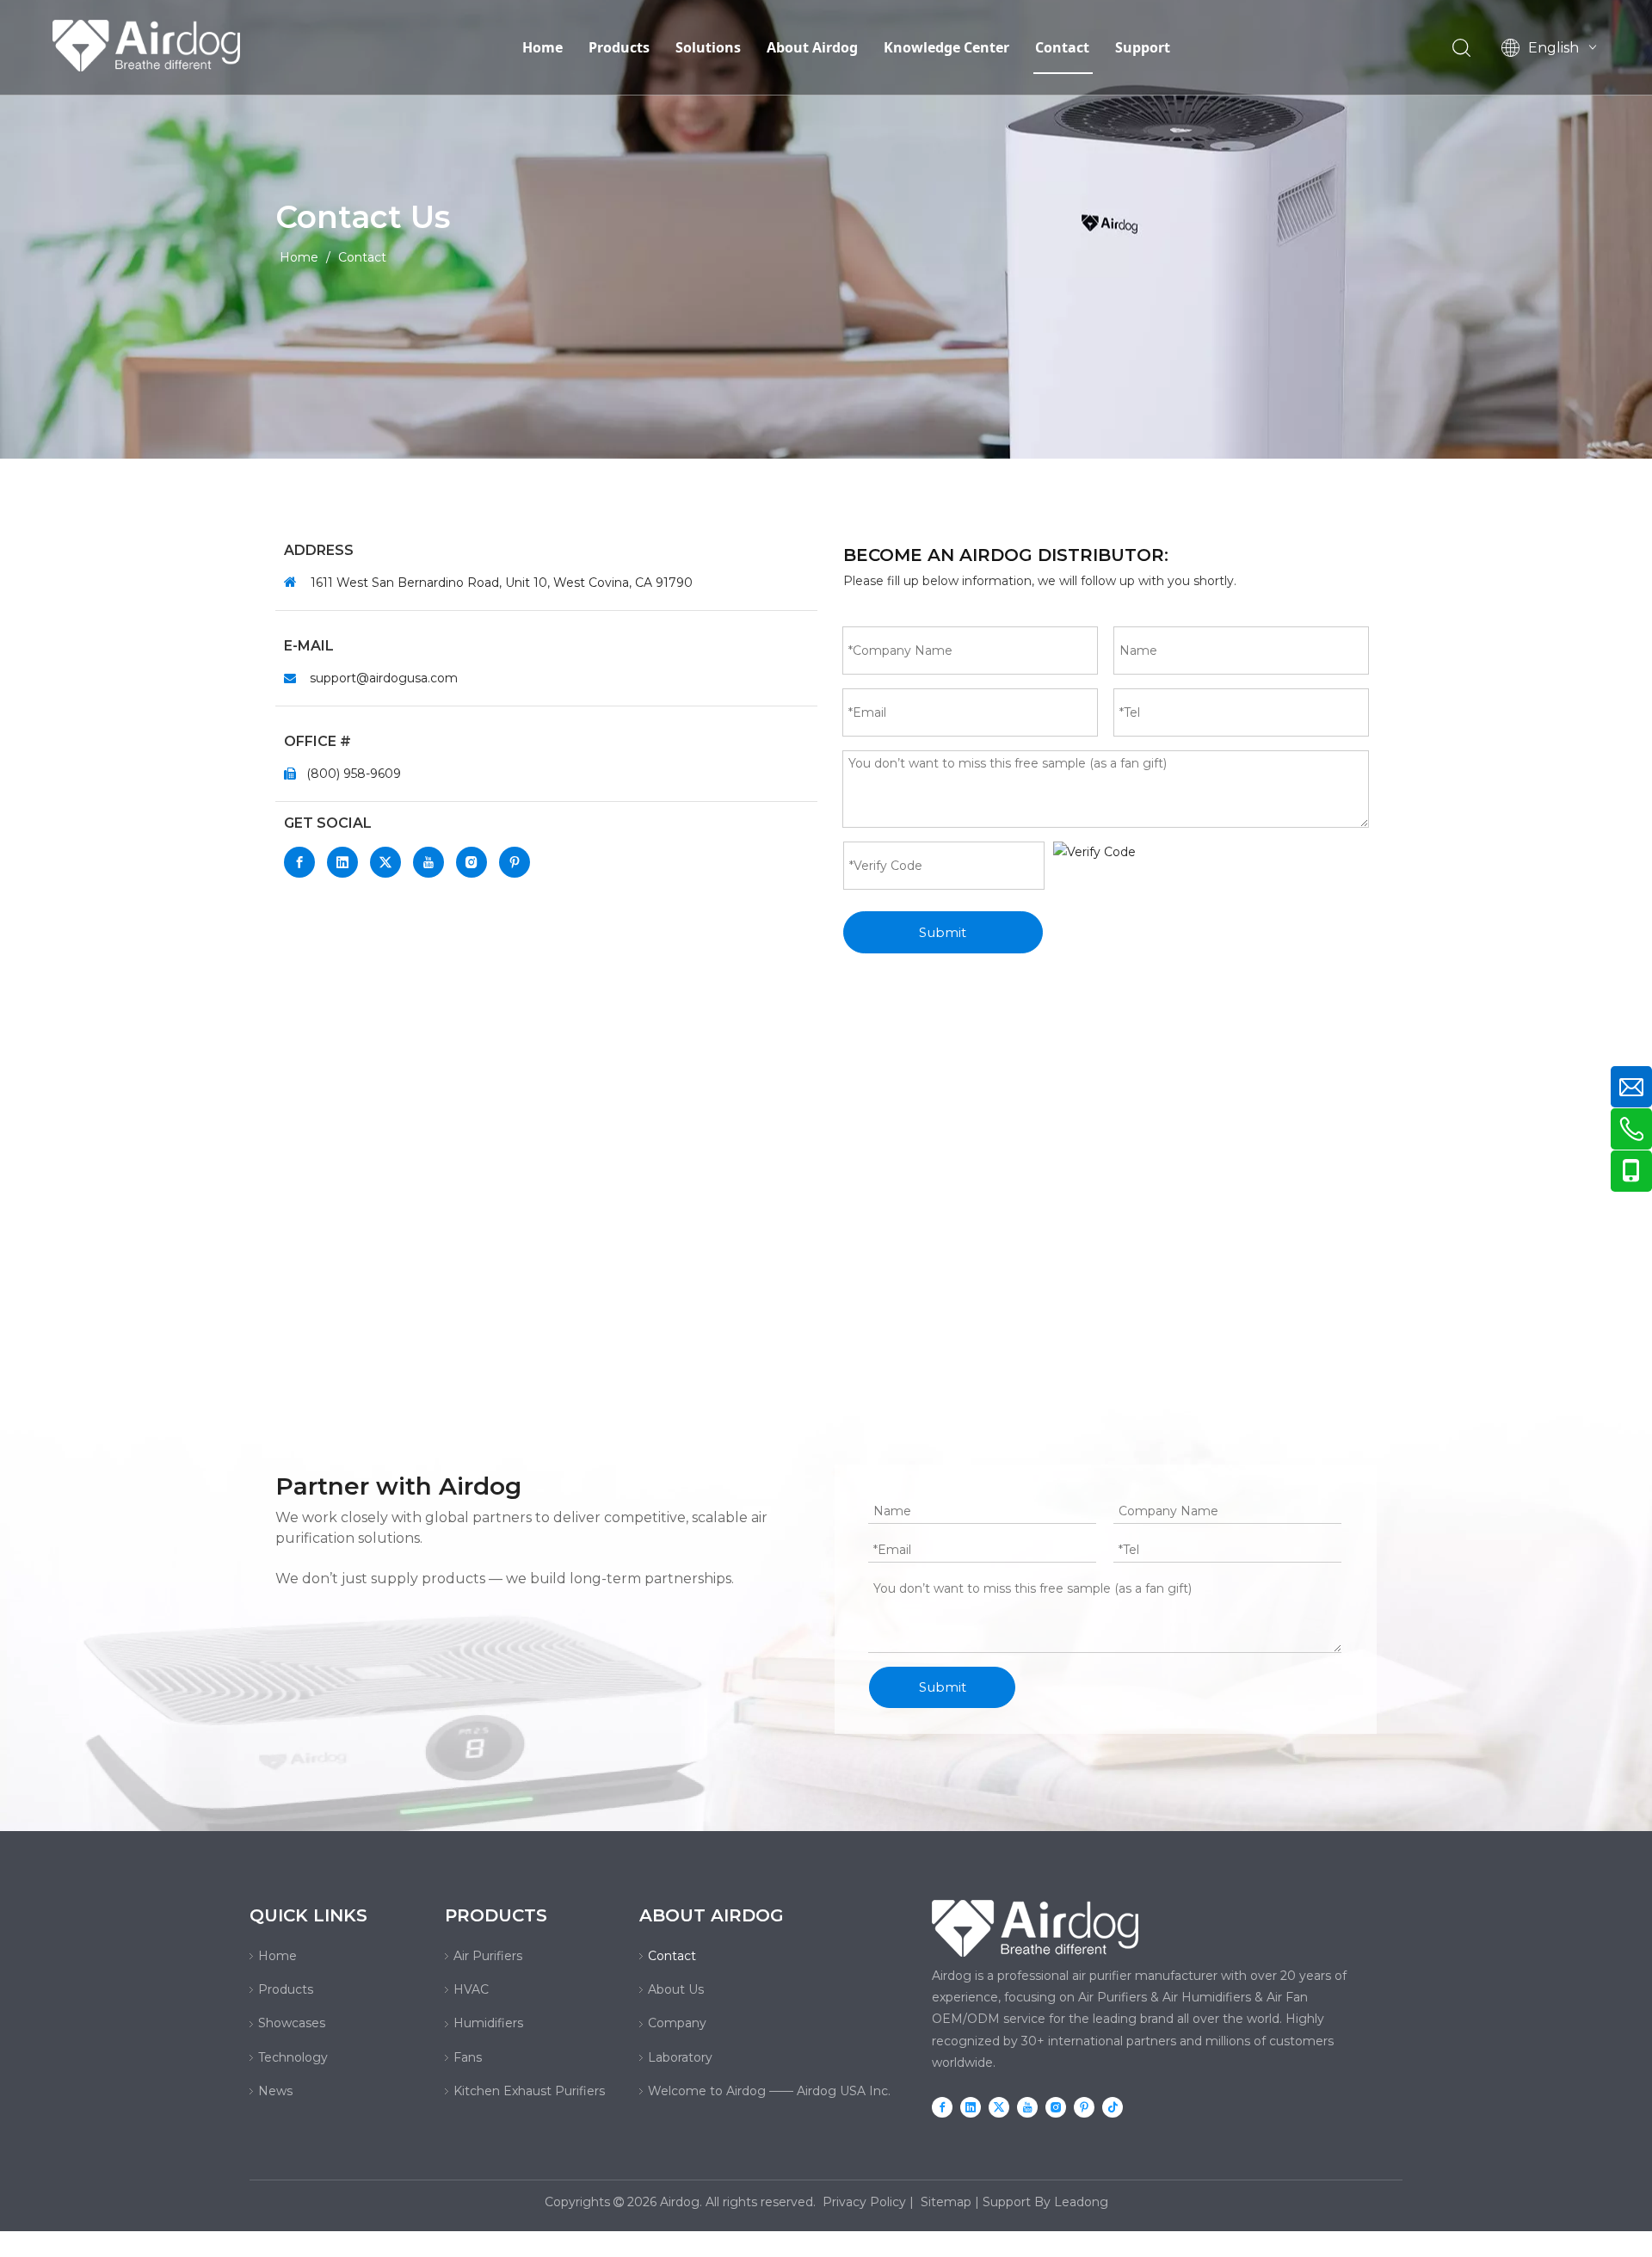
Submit (943, 932)
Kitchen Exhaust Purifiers (529, 2091)
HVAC (471, 1989)
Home (542, 47)
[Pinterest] (515, 862)
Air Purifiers (488, 1956)
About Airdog (812, 47)
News (275, 2091)
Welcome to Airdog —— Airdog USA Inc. (769, 2091)
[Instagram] (472, 862)
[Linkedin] (342, 862)
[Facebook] (299, 862)
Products (619, 47)
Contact (1062, 47)
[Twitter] (385, 862)
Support (1143, 47)
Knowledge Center (946, 47)
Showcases (292, 2023)
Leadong (1081, 2202)
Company (677, 2023)
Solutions (708, 47)
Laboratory (680, 2057)
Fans (468, 2057)
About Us (676, 1989)
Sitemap (946, 2202)
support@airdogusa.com (384, 678)
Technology (293, 2057)
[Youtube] (428, 862)
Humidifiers (488, 2023)
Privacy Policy (864, 2202)
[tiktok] (1113, 2106)
